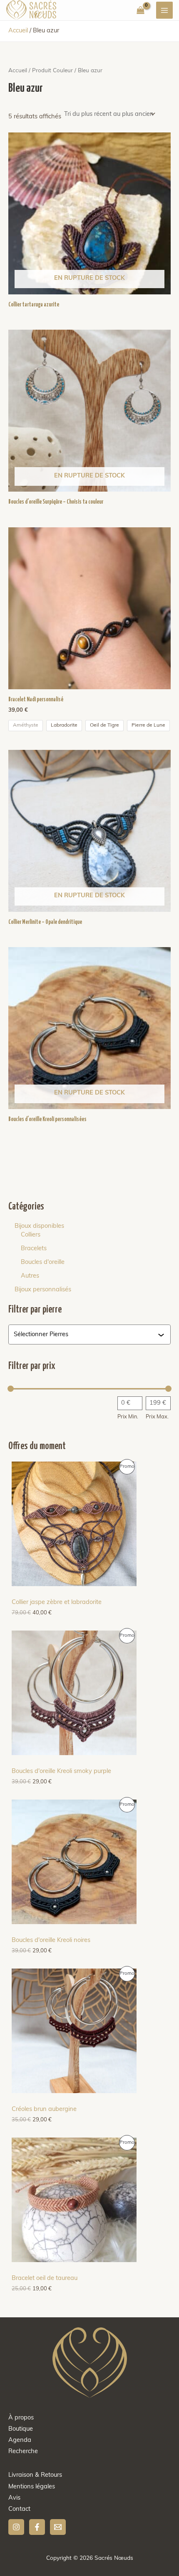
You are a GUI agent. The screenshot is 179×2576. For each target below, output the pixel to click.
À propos (21, 2418)
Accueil (18, 31)
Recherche (23, 2452)
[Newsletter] (58, 2527)
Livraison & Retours (35, 2475)
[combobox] (86, 1335)
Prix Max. (157, 1417)
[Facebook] (37, 2527)
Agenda (20, 2440)
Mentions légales (32, 2487)
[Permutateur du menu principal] (164, 10)
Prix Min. (128, 1417)
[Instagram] (16, 2527)
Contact (19, 2509)
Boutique (21, 2429)
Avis (14, 2498)
